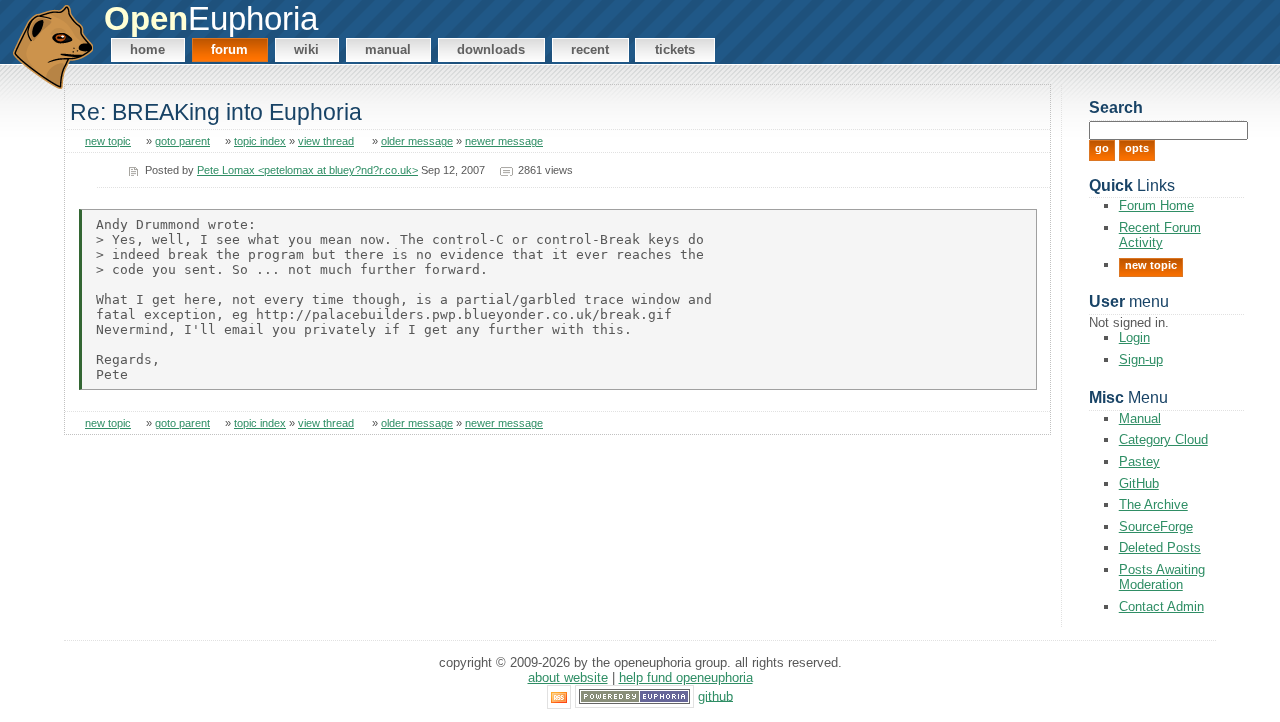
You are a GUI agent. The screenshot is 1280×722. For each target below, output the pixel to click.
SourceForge (1156, 526)
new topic (108, 141)
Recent (590, 49)
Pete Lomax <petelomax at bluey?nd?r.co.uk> (307, 170)
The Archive (1153, 504)
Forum (229, 49)
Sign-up (1141, 359)
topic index (260, 141)
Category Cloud (1163, 439)
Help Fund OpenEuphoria (686, 677)
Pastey (1139, 461)
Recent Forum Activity (1160, 235)
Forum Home (1156, 205)
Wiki (306, 49)
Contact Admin (1161, 606)
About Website (568, 677)
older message (417, 141)
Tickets (675, 49)
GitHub (1139, 483)
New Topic (1151, 265)
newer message (504, 141)
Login (1134, 337)
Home (147, 49)
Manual (388, 49)
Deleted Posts (1160, 547)
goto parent (182, 141)
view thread (326, 141)
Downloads (491, 49)
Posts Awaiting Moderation (1162, 577)
